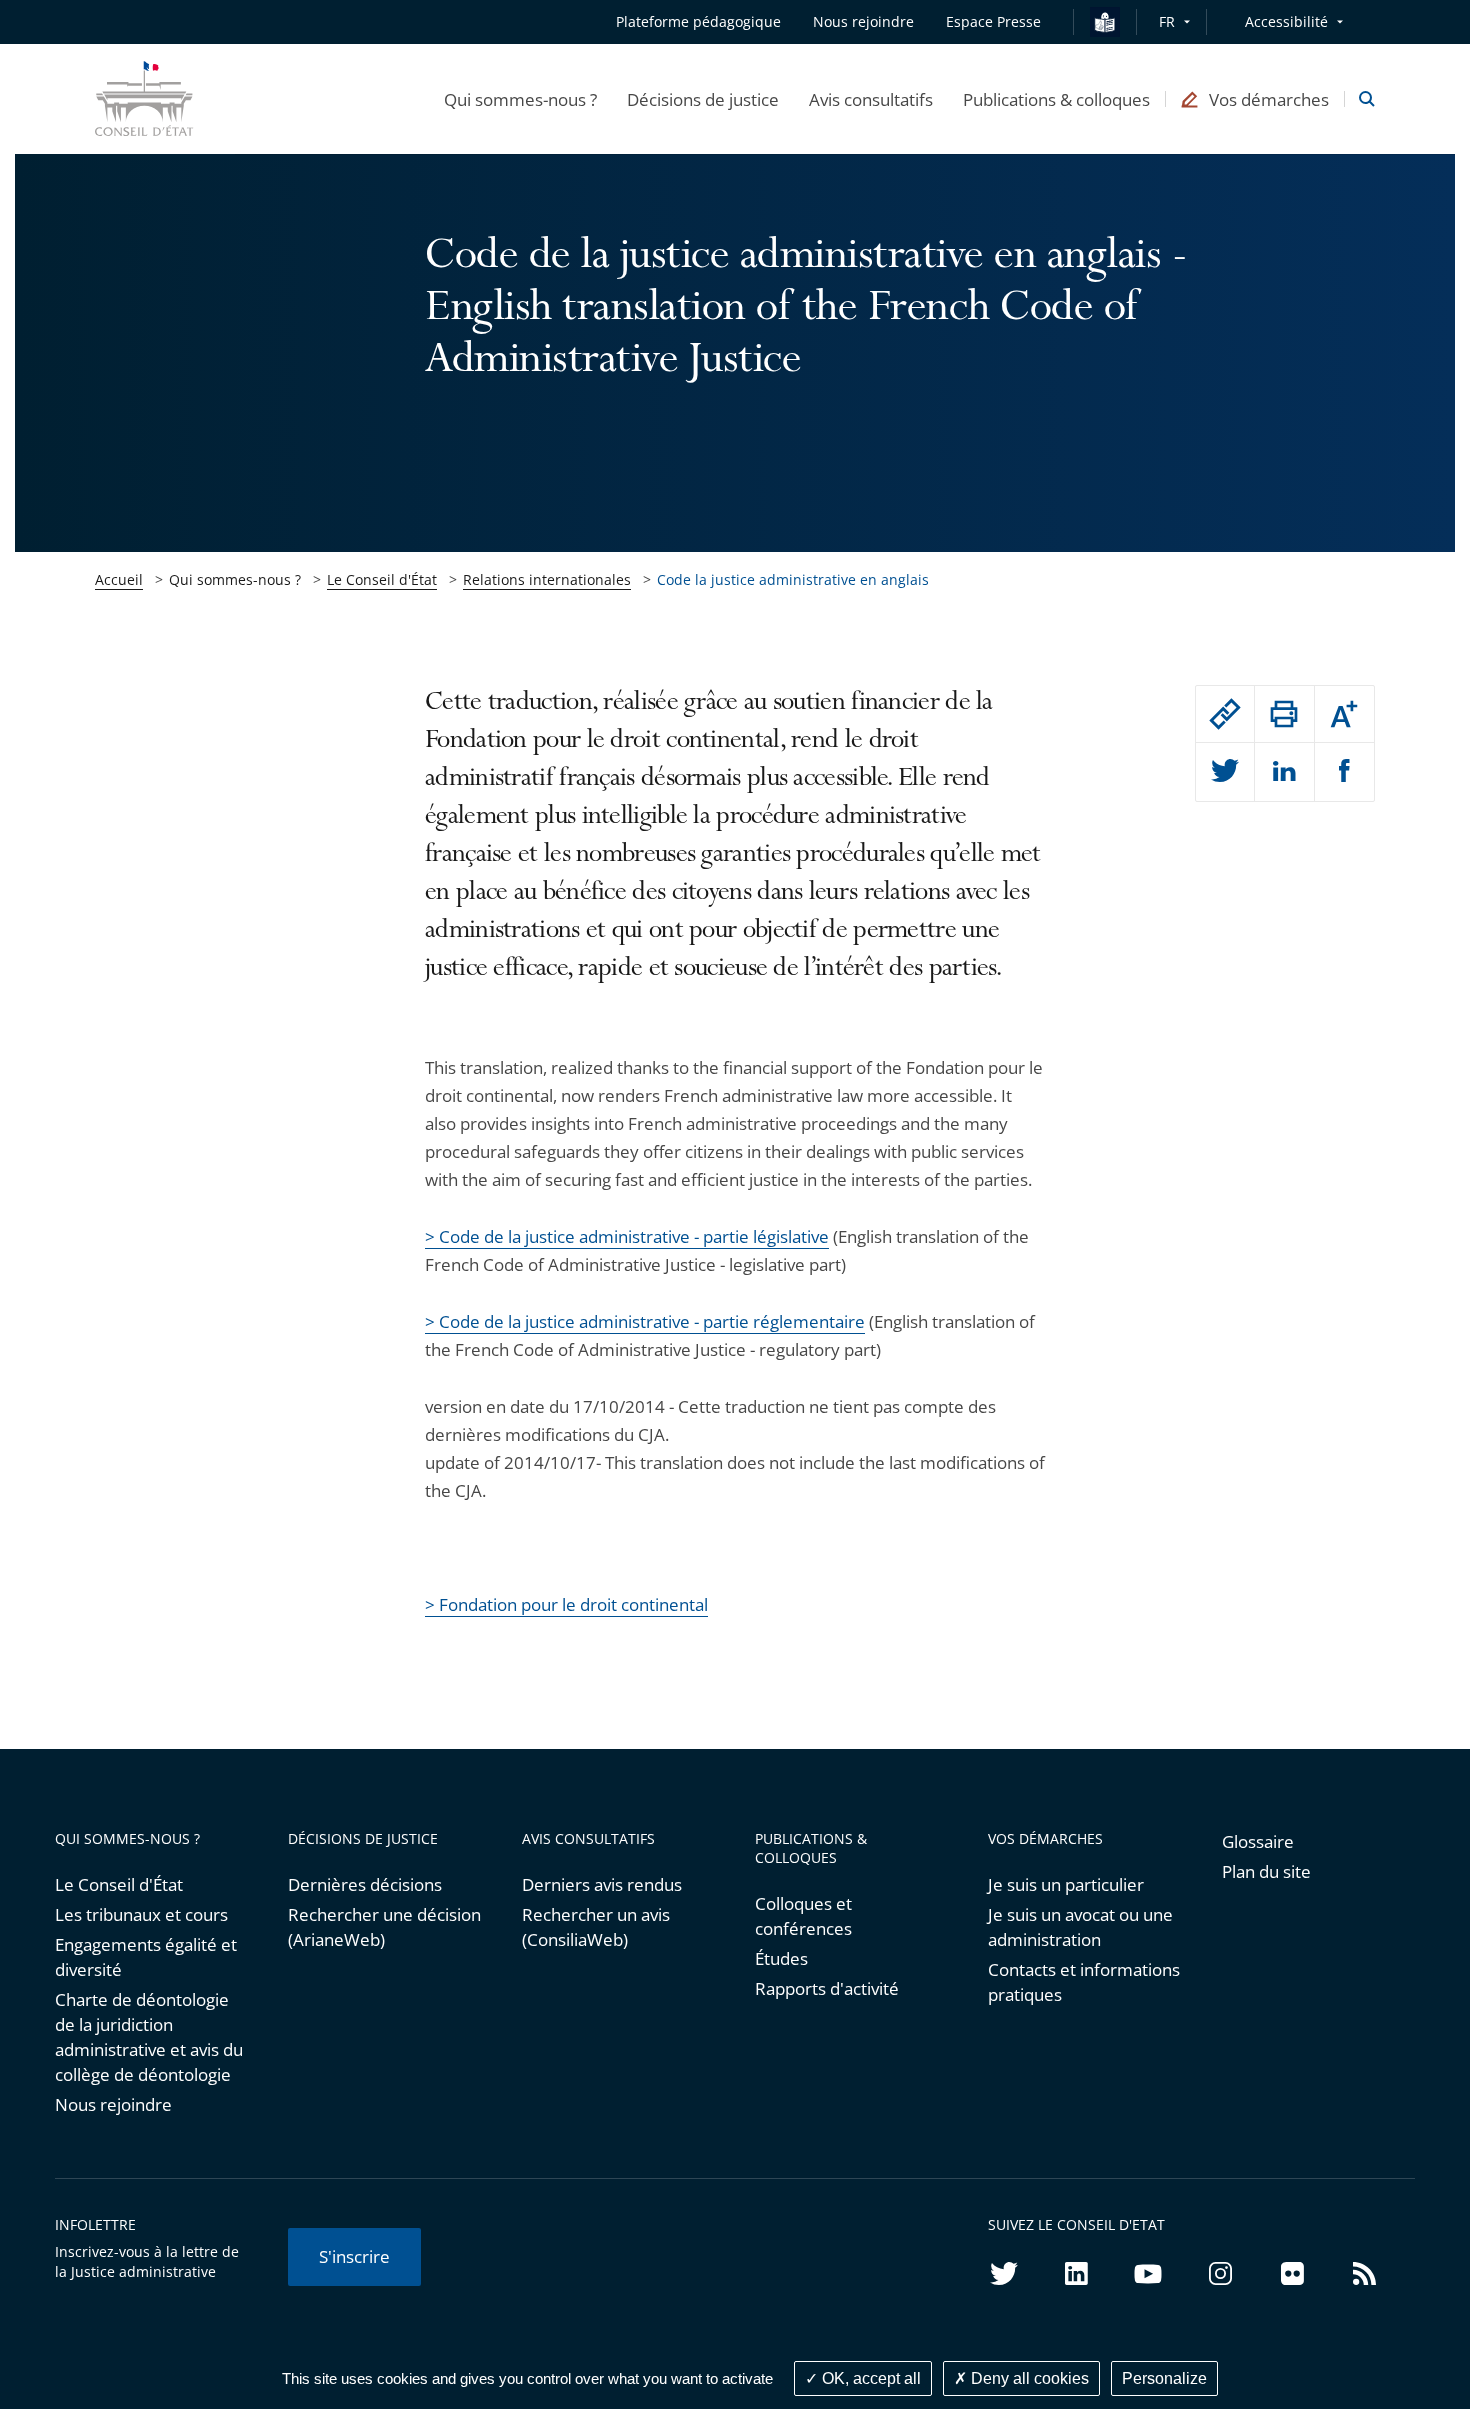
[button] (520, 99)
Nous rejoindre (113, 2104)
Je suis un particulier (1066, 1884)
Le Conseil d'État (382, 579)
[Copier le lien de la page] (1225, 714)
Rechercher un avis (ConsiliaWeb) (596, 1927)
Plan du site (1266, 1871)
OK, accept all (869, 2378)
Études (781, 1958)
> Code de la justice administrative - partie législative (627, 1236)
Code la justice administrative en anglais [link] (793, 579)
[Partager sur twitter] (1225, 772)
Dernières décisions (365, 1884)
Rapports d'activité (827, 1988)
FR (1167, 21)
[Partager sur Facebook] (1344, 772)
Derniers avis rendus (602, 1884)
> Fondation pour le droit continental (566, 1604)
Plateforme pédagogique (698, 21)
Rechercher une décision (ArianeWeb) (384, 1927)
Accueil (119, 579)
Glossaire (1258, 1841)
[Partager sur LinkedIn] (1284, 772)
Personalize (1164, 2378)
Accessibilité (1286, 21)
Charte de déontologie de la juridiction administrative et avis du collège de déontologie (149, 2037)
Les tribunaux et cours (141, 1914)
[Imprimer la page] (1284, 714)
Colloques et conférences (803, 1916)
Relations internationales (547, 579)
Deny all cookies (1028, 2378)
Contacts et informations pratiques (1084, 1982)
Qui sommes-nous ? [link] (235, 579)
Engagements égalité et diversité (146, 1957)
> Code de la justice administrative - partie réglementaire (645, 1321)
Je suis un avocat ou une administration (1080, 1927)
